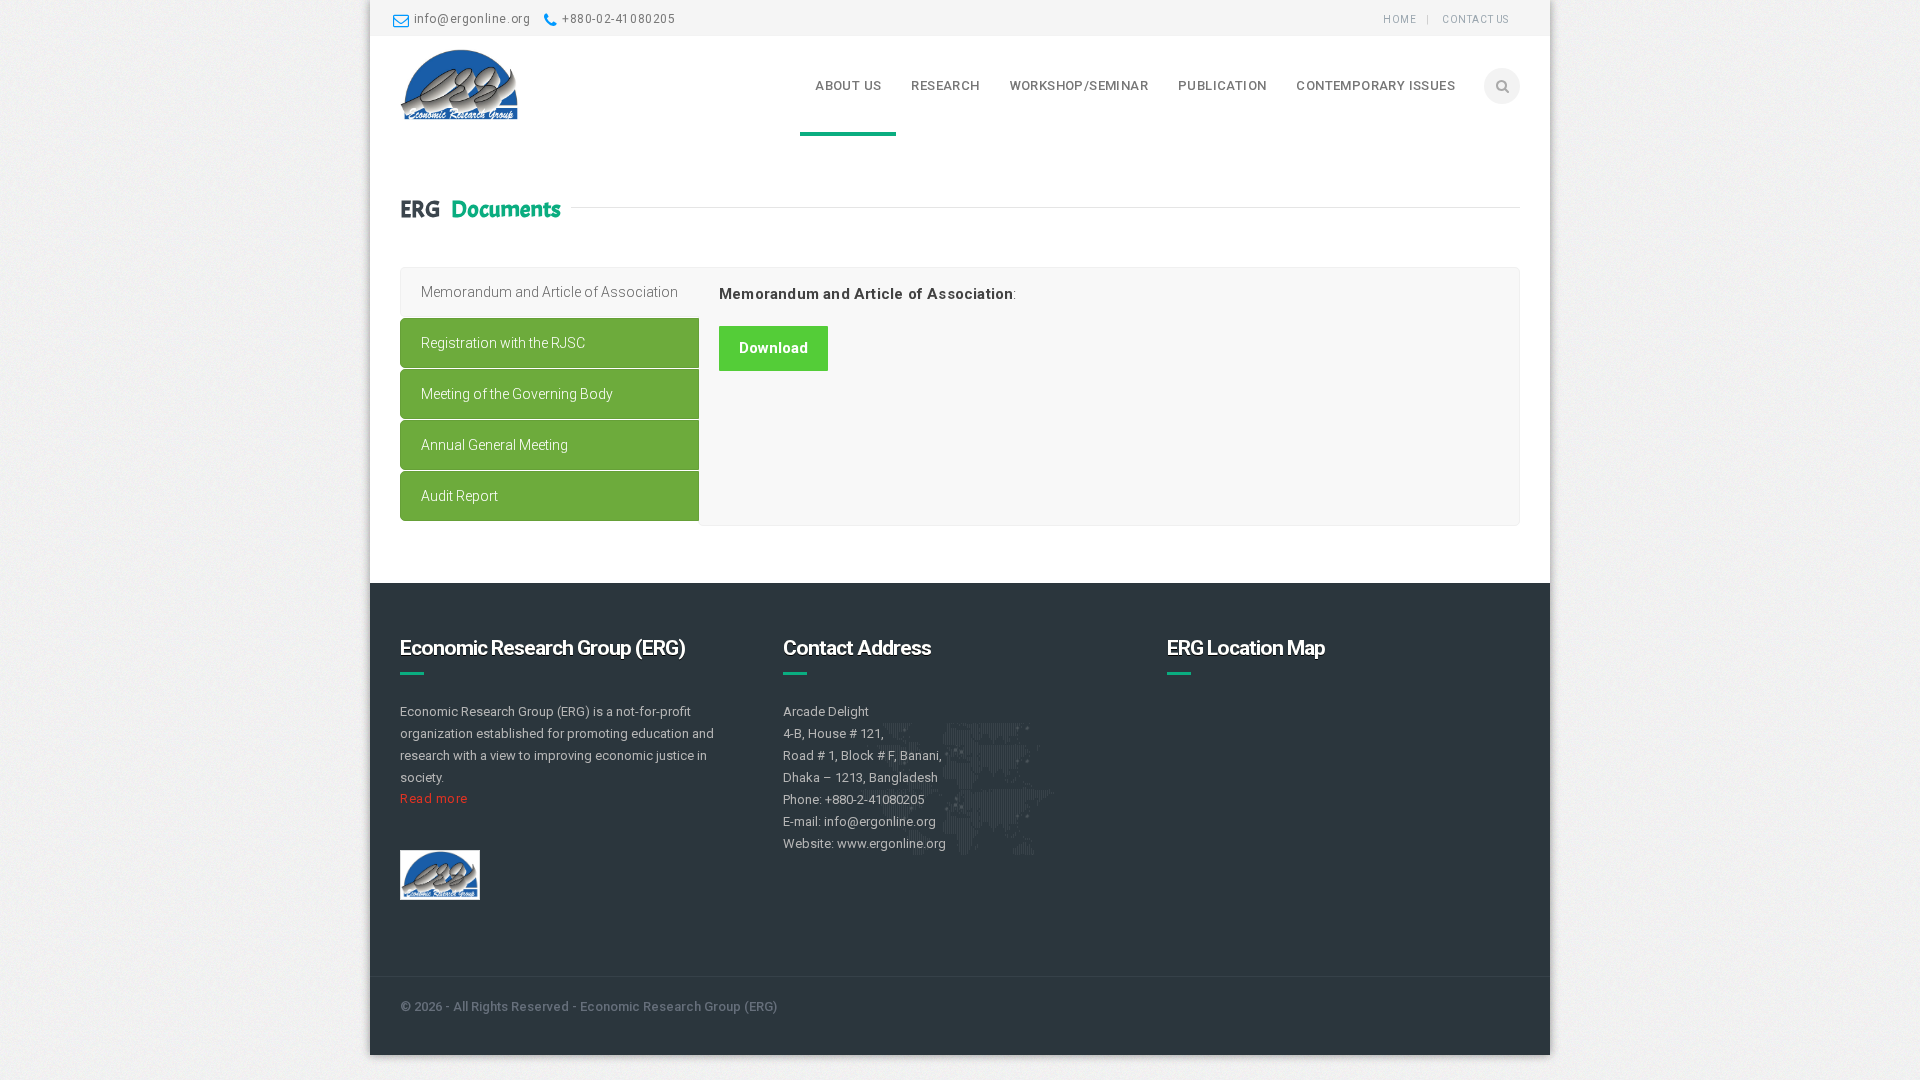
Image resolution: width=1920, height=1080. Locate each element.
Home (1399, 19)
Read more (434, 798)
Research (945, 85)
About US (848, 85)
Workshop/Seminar (1079, 85)
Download (773, 348)
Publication (1222, 85)
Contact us (1475, 19)
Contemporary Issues (1375, 85)
